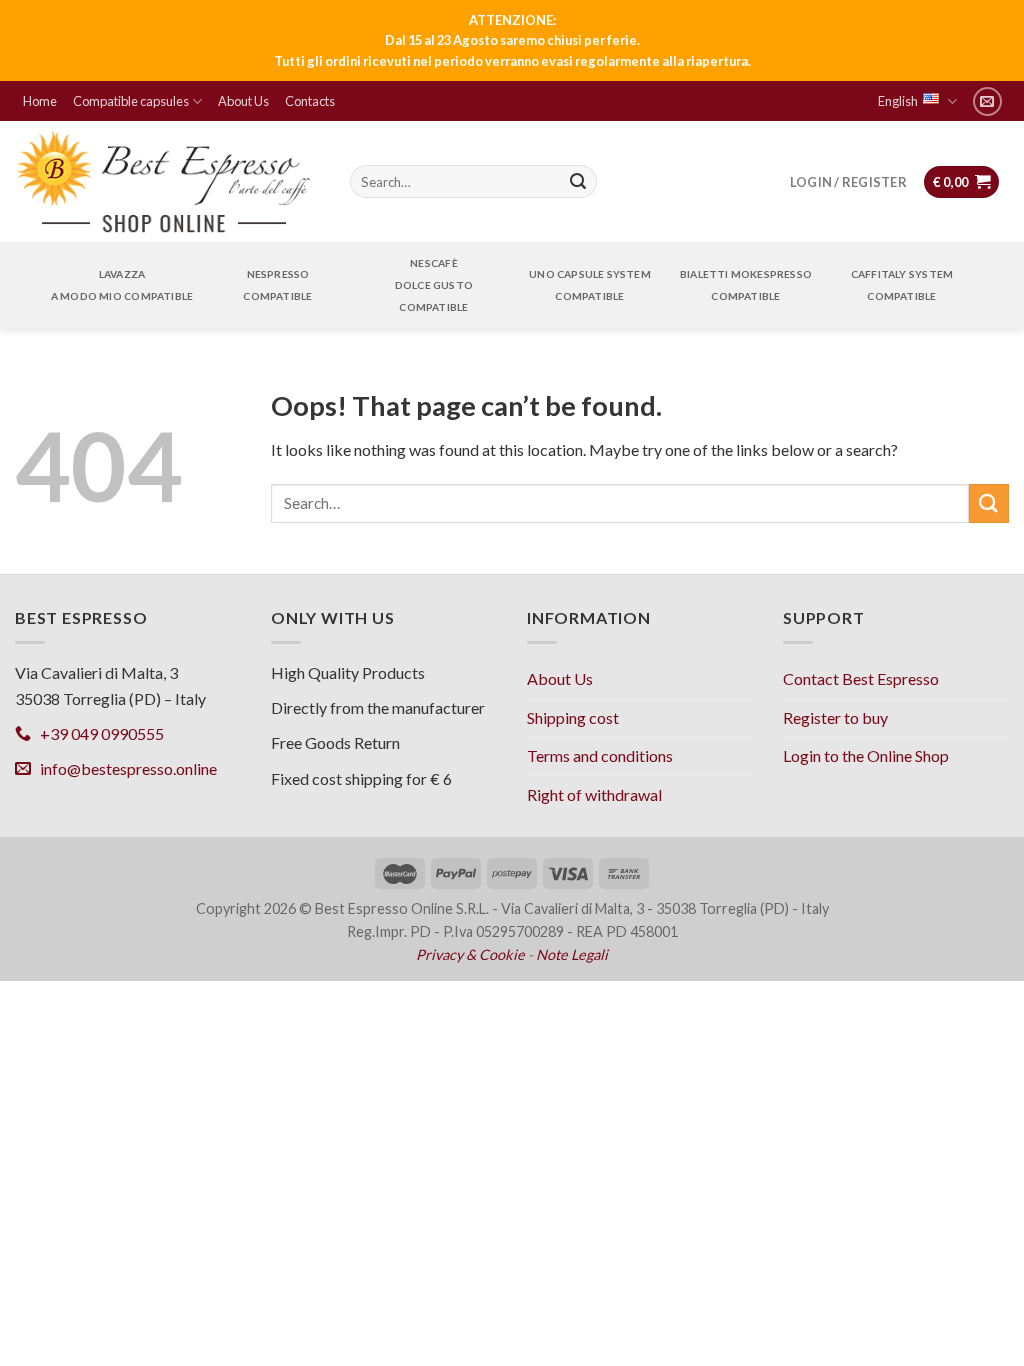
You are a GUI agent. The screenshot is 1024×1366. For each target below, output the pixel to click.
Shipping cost (573, 717)
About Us (243, 101)
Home (40, 101)
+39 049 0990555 (97, 733)
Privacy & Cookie (470, 954)
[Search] (578, 182)
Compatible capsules (131, 101)
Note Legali (572, 954)
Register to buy (835, 717)
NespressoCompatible (277, 285)
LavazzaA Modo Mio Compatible (122, 285)
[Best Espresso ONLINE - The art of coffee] (164, 182)
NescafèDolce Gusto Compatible (434, 285)
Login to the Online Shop (866, 755)
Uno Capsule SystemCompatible (590, 285)
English (898, 101)
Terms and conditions (600, 755)
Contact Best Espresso (861, 678)
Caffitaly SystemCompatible (902, 285)
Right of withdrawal (594, 794)
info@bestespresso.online (124, 768)
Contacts (310, 101)
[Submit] (989, 503)
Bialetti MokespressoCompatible (746, 285)
